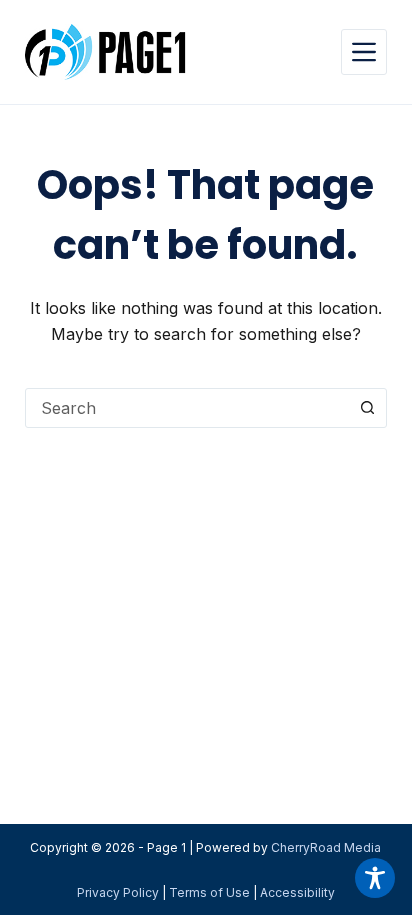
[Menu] (364, 52)
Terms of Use (209, 892)
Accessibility (297, 892)
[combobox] (187, 408)
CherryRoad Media (326, 847)
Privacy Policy (118, 892)
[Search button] (367, 408)
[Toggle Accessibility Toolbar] (375, 878)
